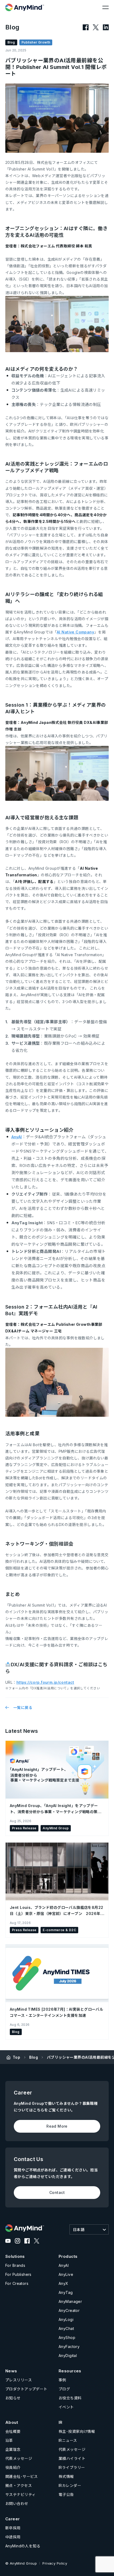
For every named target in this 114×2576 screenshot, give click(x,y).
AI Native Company (75, 632)
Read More (57, 2126)
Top (16, 2057)
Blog (34, 2057)
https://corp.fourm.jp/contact (45, 1682)
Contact (57, 2192)
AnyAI (17, 1137)
